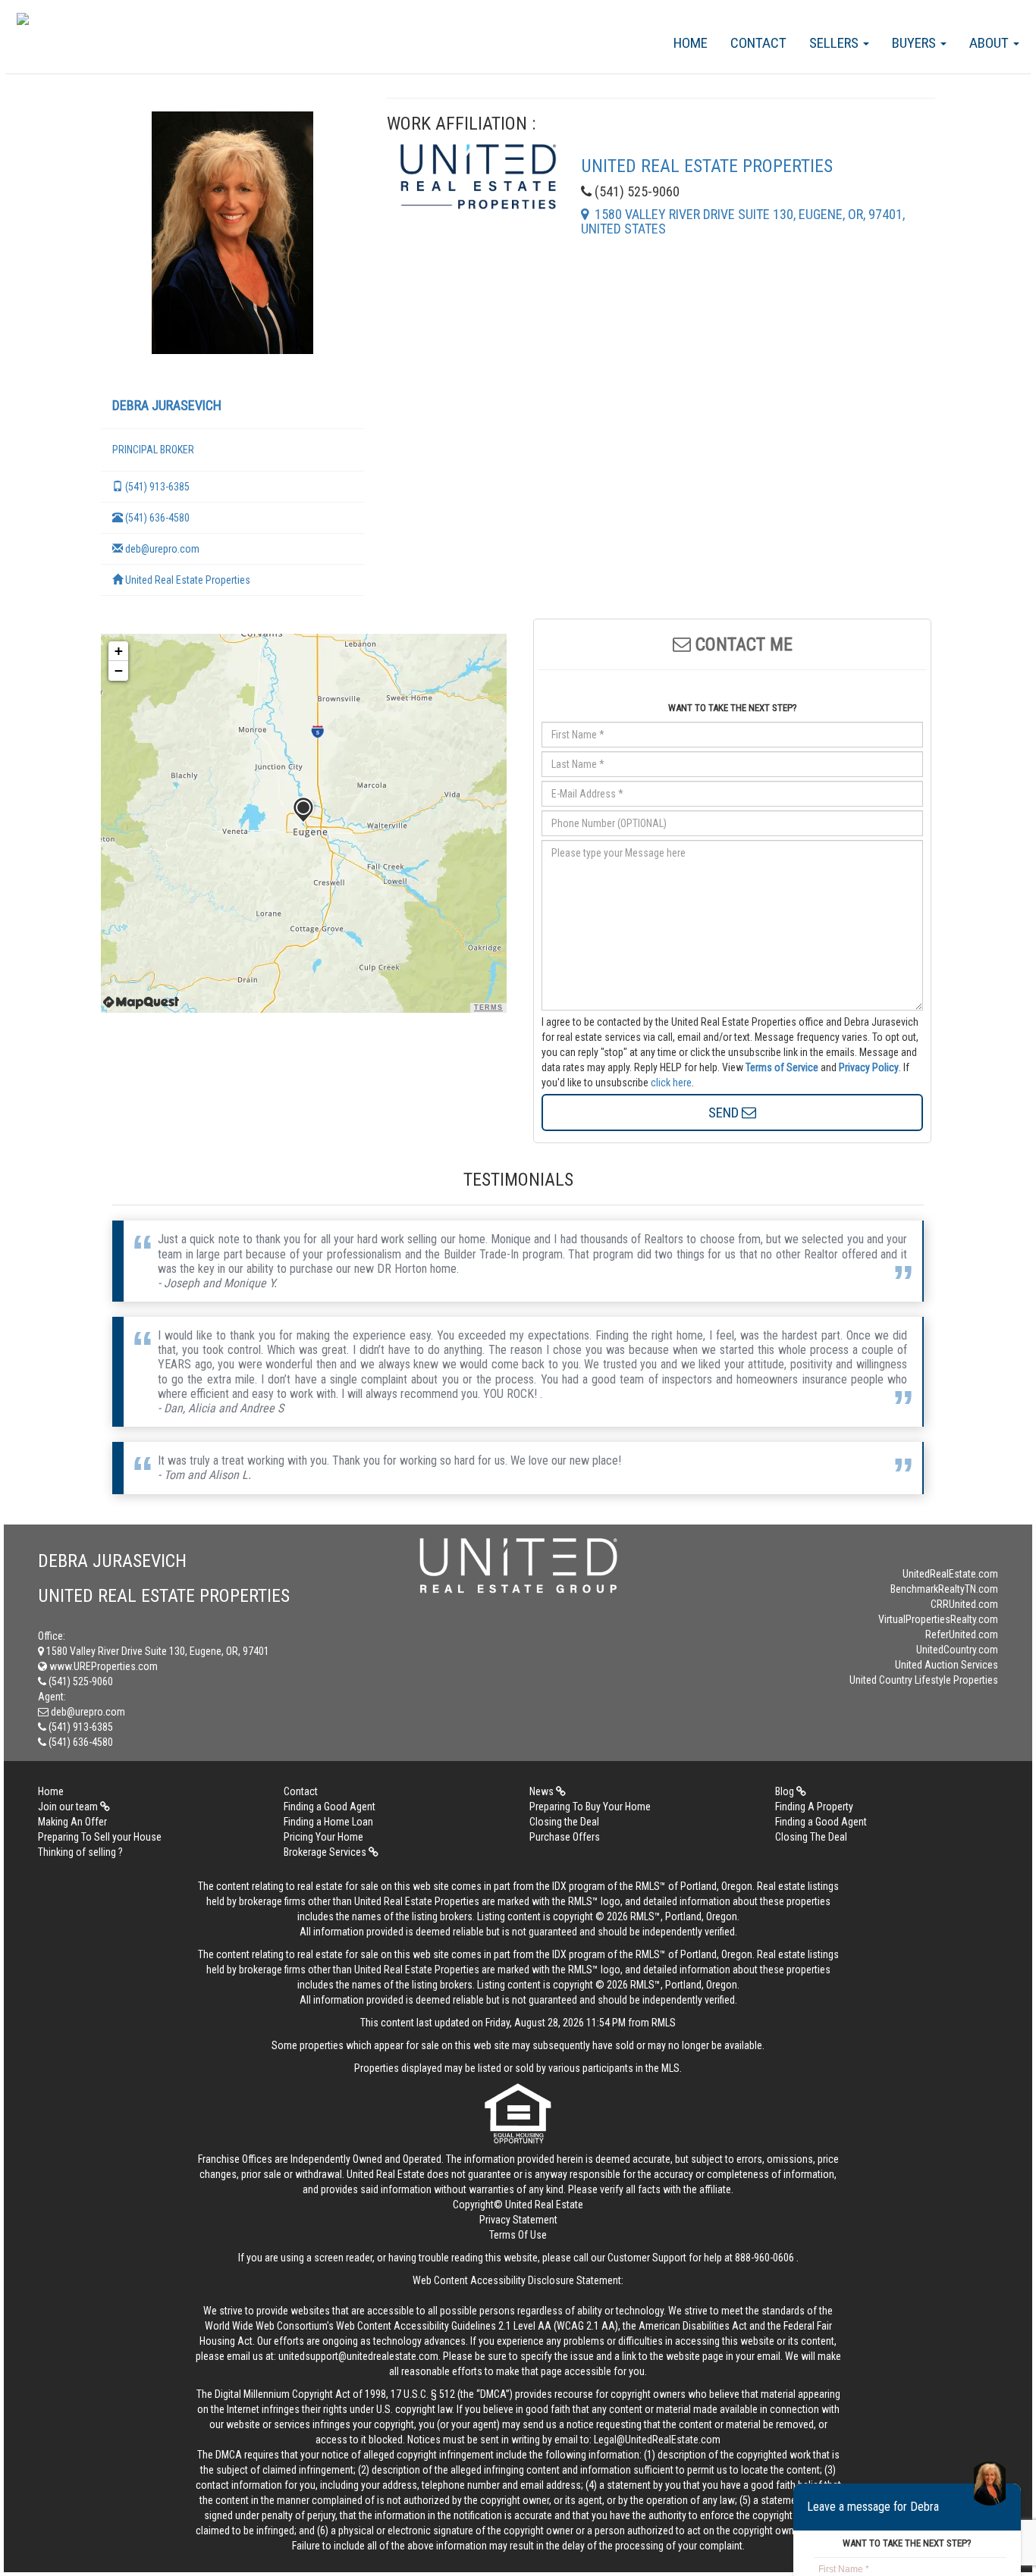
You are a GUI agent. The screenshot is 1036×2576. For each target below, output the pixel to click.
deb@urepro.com (161, 549)
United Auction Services (947, 1665)
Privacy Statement (518, 2220)
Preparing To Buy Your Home (590, 1807)
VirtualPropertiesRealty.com (938, 1619)
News (543, 1791)
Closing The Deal (811, 1837)
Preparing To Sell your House (100, 1837)
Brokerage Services (326, 1852)
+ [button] (119, 651)
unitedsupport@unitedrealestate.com (358, 2356)
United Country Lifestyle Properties (924, 1680)
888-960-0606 (764, 2258)
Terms (488, 1008)
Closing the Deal (564, 1822)
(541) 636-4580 (156, 518)
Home (691, 43)
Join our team (69, 1807)
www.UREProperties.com (102, 1666)
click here (671, 1083)
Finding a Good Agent (330, 1807)
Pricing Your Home (323, 1837)
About (990, 43)
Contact (758, 43)
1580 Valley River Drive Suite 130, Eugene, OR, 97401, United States (743, 222)
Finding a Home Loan (328, 1822)
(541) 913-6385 (156, 487)
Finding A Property (814, 1807)
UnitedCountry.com (957, 1650)
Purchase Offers (565, 1837)
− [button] (119, 671)
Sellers (835, 43)
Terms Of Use (518, 2235)
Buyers (915, 43)
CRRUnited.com (964, 1604)
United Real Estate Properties (187, 580)
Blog (786, 1791)
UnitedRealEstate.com (950, 1574)
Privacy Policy (869, 1067)
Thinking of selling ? (80, 1852)
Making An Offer (72, 1822)
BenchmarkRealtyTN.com (944, 1589)
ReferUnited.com (962, 1634)
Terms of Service (782, 1067)
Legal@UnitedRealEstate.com (657, 2440)
